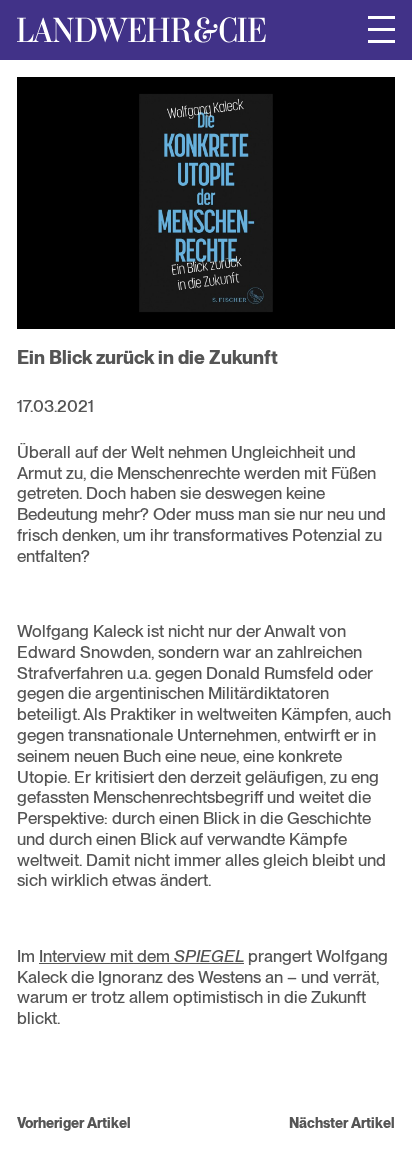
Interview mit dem (141, 956)
